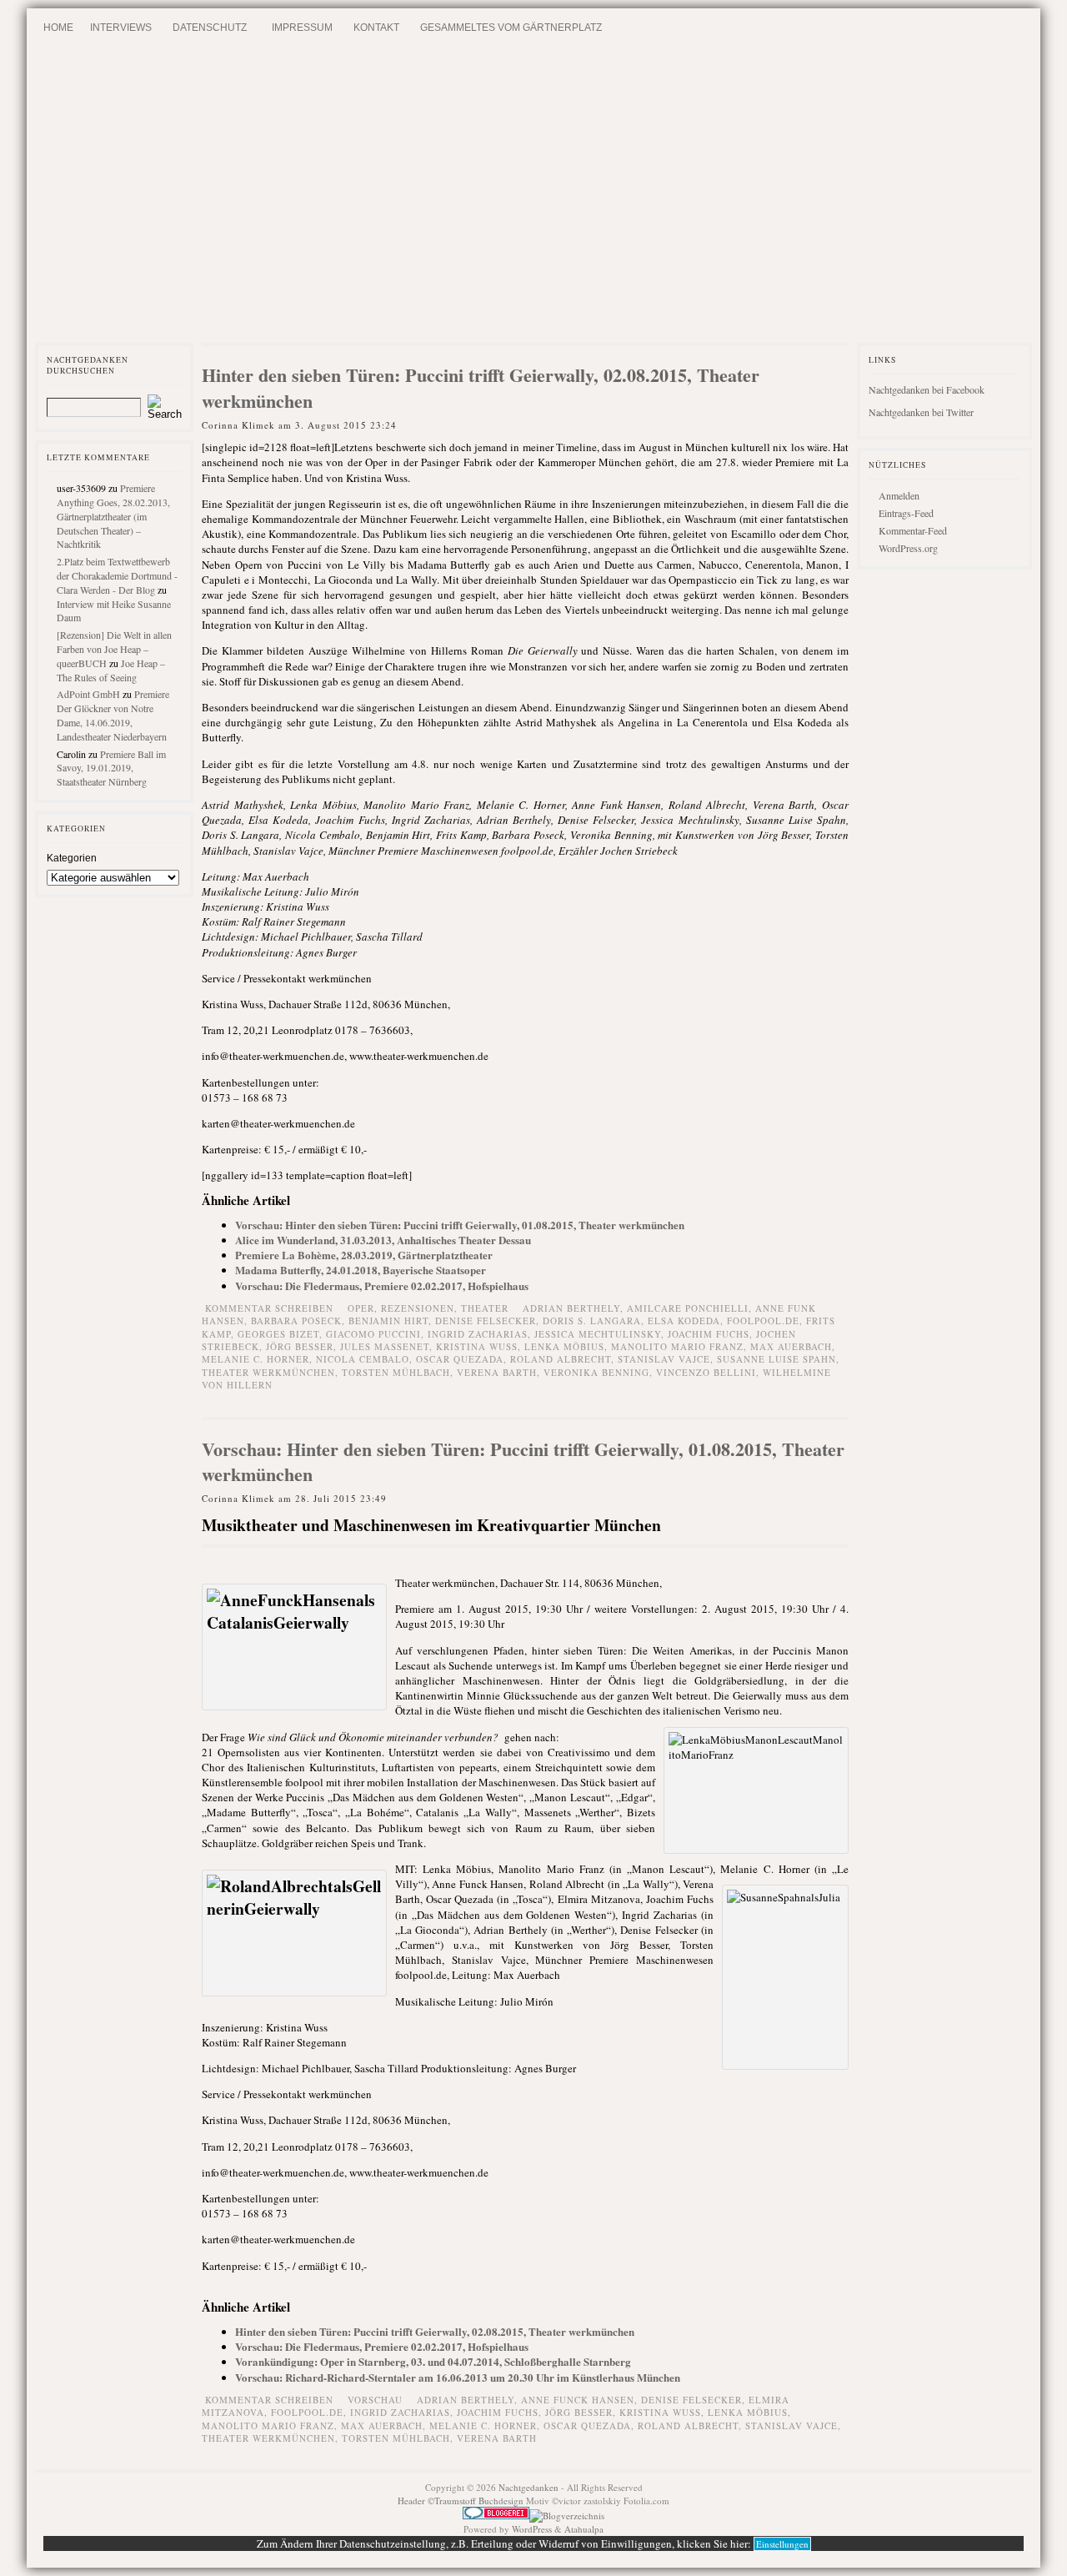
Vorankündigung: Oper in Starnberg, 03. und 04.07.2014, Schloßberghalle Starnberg (433, 2361)
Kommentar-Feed (913, 530)
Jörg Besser (300, 1346)
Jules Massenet (385, 1346)
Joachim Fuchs (709, 1334)
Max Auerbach (791, 1346)
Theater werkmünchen (268, 1372)
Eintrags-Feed (906, 513)
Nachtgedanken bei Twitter (921, 412)
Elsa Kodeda (684, 1321)
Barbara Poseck (296, 1321)
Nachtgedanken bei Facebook (927, 389)
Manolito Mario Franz (677, 1346)
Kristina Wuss (477, 1346)
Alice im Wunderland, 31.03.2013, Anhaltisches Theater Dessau (383, 1240)
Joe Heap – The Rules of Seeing (111, 670)
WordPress (532, 2529)
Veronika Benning (596, 1372)
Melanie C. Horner (255, 1359)
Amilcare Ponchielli (688, 1308)
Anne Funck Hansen (578, 2400)
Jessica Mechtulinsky (598, 1334)
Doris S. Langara (592, 1321)
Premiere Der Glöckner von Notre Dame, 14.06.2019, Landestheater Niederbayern (113, 715)
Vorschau (375, 2400)
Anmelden (899, 495)
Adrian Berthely (571, 1308)
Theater (485, 1308)
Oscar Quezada (460, 1359)
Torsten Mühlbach (396, 1372)
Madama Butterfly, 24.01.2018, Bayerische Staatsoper (361, 1270)
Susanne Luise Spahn (776, 1359)
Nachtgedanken (528, 2487)
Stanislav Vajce (664, 1359)
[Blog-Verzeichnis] (496, 2516)
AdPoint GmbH (88, 694)
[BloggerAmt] (567, 2516)
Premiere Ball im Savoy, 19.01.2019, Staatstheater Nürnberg (111, 768)
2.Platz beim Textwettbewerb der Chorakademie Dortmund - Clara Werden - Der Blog (117, 575)
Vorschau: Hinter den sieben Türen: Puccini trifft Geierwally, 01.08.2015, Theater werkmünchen (460, 1225)
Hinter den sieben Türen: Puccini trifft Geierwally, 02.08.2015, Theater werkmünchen (481, 388)
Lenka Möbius (564, 1346)
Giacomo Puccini (373, 1334)
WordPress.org (908, 548)
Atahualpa (584, 2529)
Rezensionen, (421, 1308)
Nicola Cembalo (363, 1359)
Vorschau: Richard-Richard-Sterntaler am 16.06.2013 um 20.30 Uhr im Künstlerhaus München (458, 2377)
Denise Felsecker (486, 1321)
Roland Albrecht (561, 1359)
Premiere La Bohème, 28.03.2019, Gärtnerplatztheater (364, 1255)
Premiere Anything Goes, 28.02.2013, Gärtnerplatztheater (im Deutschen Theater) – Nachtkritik (113, 516)
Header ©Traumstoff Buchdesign (462, 2501)
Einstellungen (782, 2544)
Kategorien (72, 858)
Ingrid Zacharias (478, 1334)
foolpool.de (763, 1321)
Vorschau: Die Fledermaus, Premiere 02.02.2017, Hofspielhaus (382, 1285)
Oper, (364, 1308)
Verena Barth (497, 1372)
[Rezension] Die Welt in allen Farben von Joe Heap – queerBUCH (114, 649)
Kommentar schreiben (269, 1308)
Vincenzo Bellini (706, 1372)
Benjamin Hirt (388, 1321)
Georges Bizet (278, 1334)
